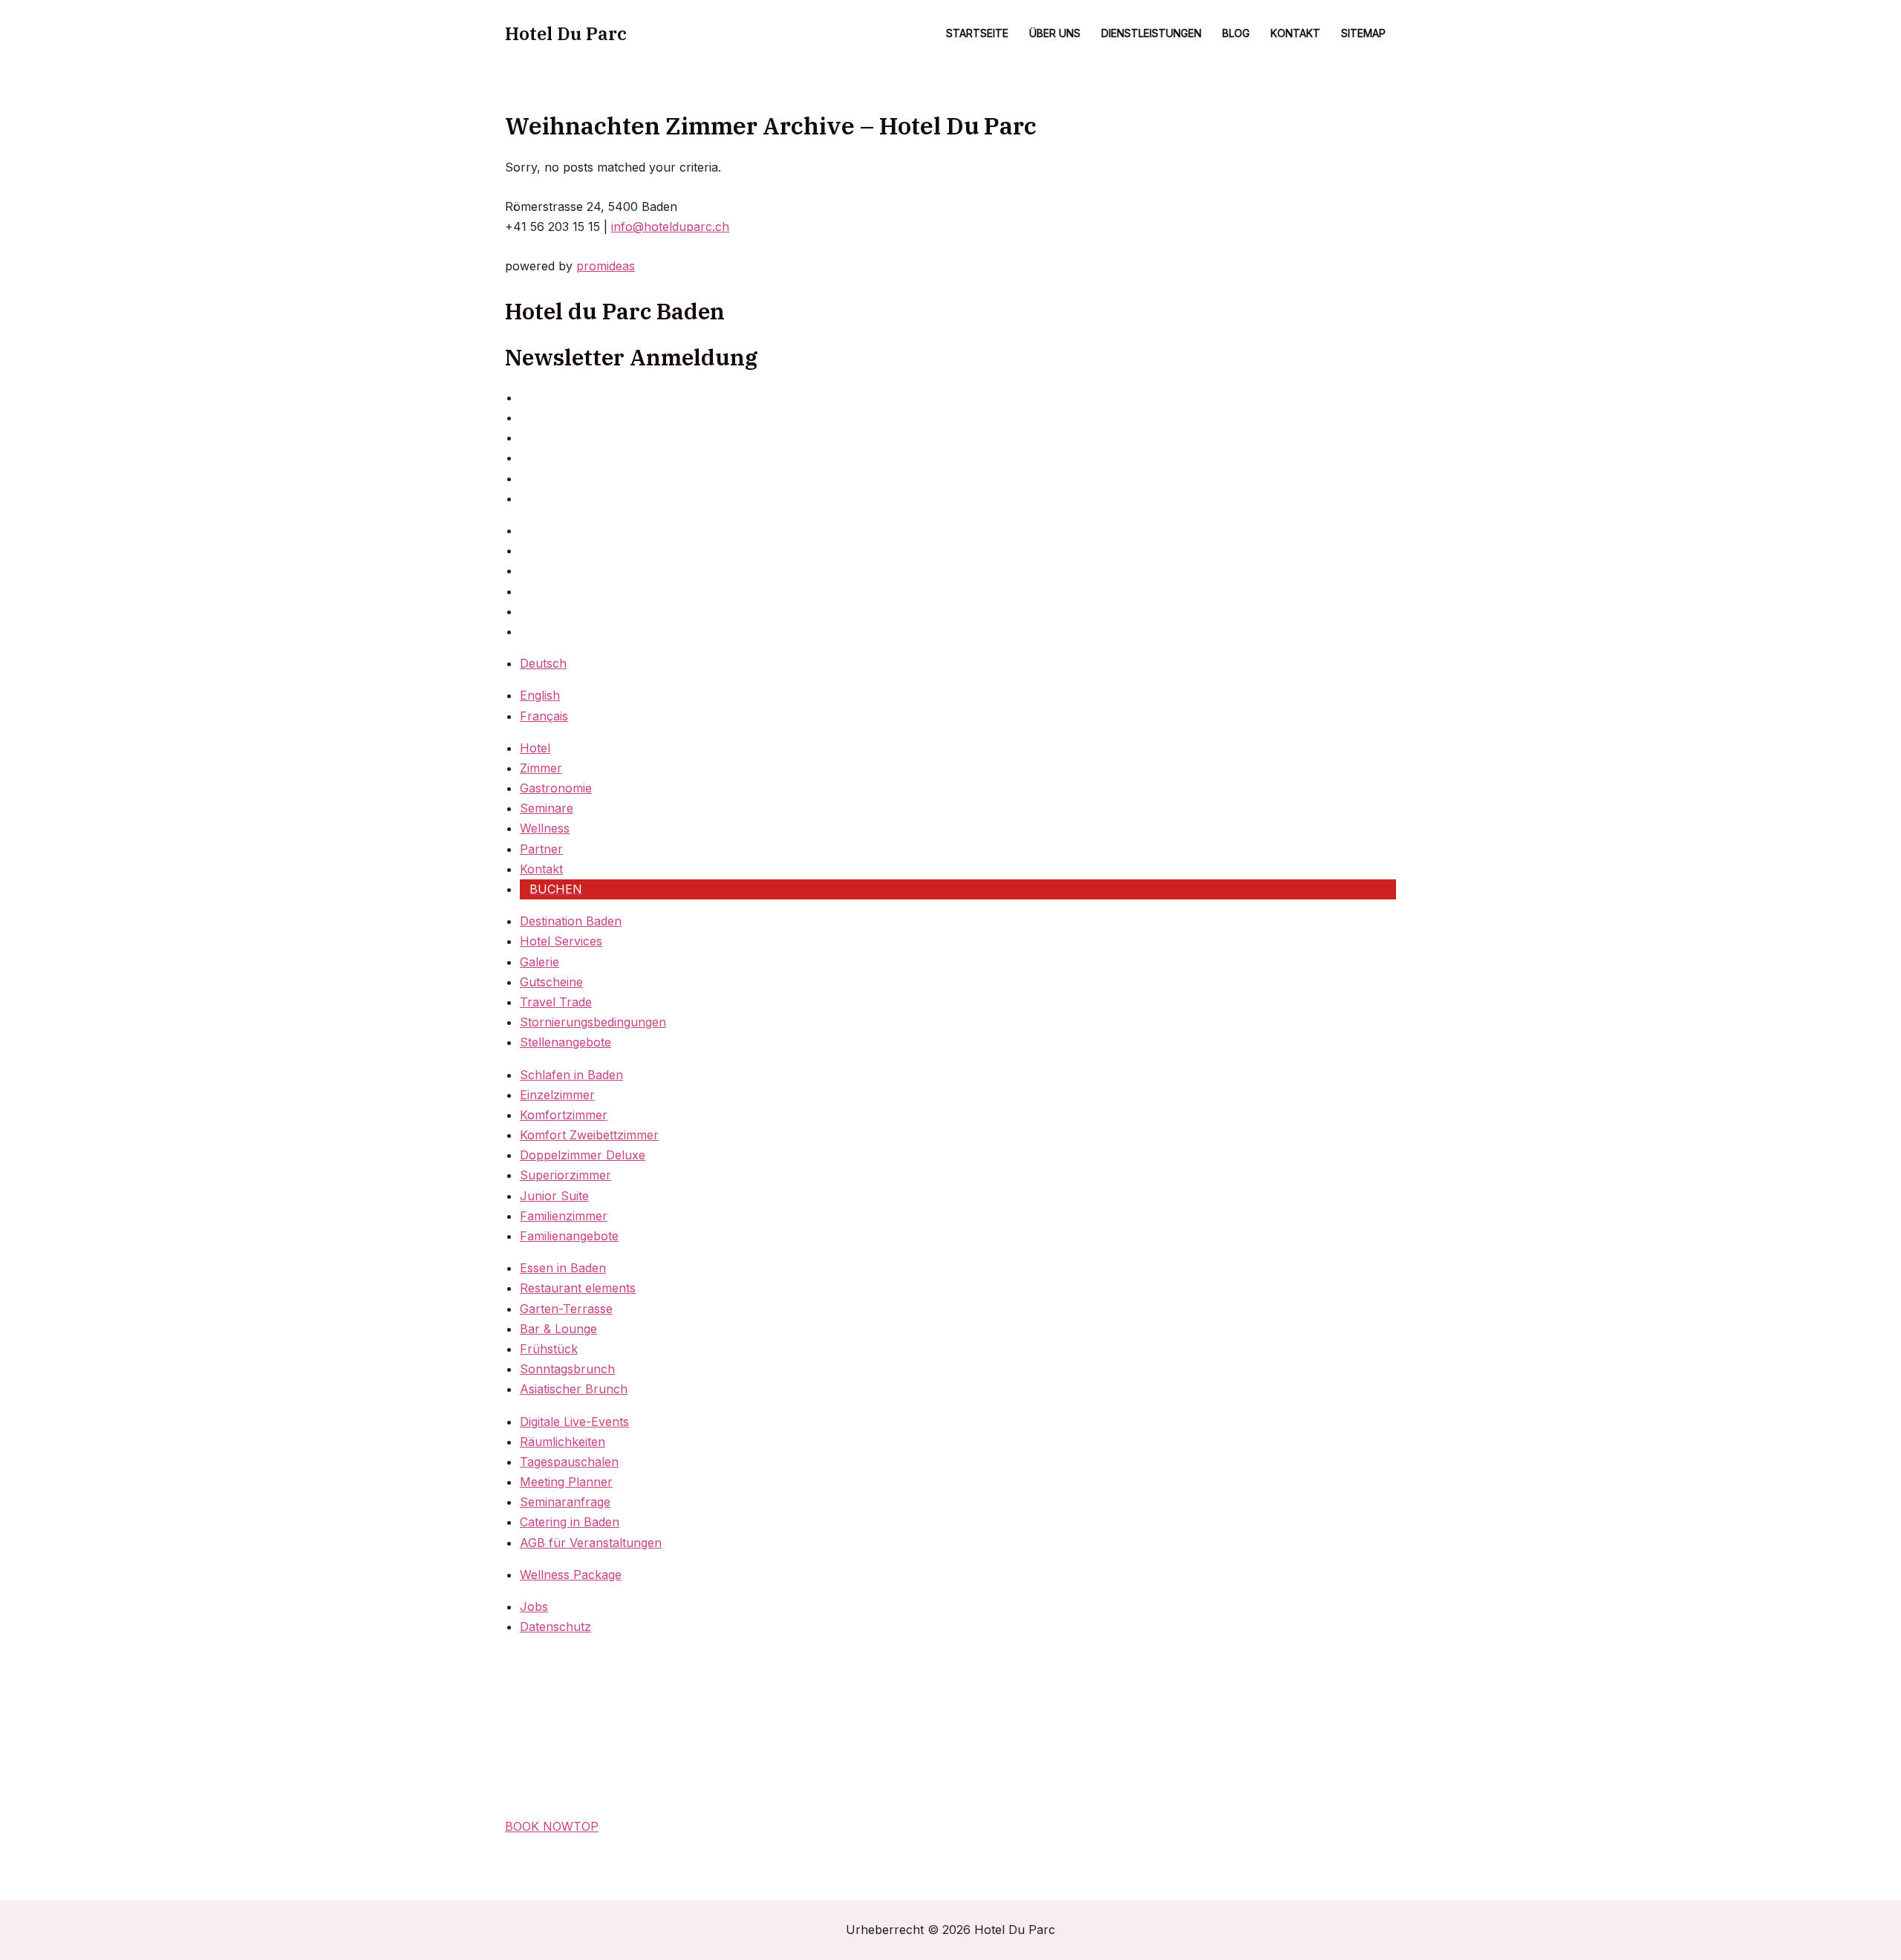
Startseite (977, 33)
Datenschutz (555, 1627)
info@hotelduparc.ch (670, 227)
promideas (606, 266)
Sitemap (1363, 33)
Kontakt (1295, 33)
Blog (1236, 33)
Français (544, 716)
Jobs (534, 1606)
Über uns (1055, 33)
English (540, 695)
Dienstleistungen (1151, 33)
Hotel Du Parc (566, 33)
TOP (586, 1826)
